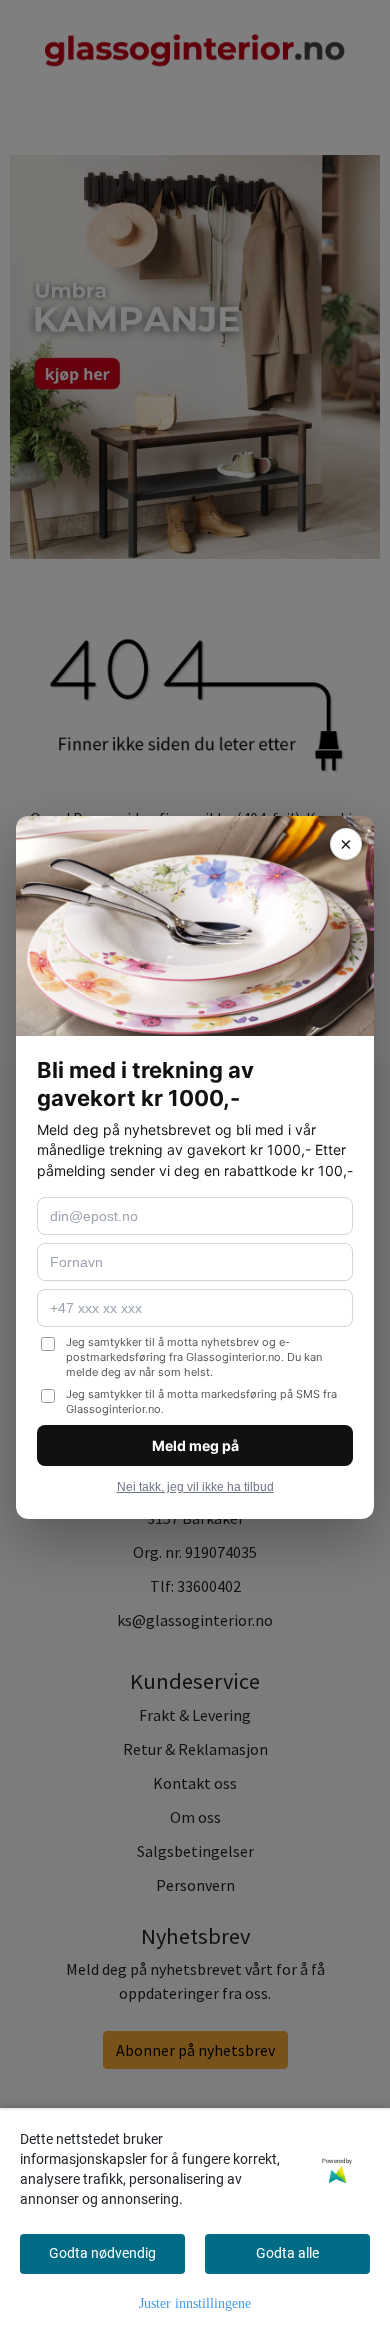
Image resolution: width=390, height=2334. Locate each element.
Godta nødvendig (102, 2253)
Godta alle (287, 2253)
